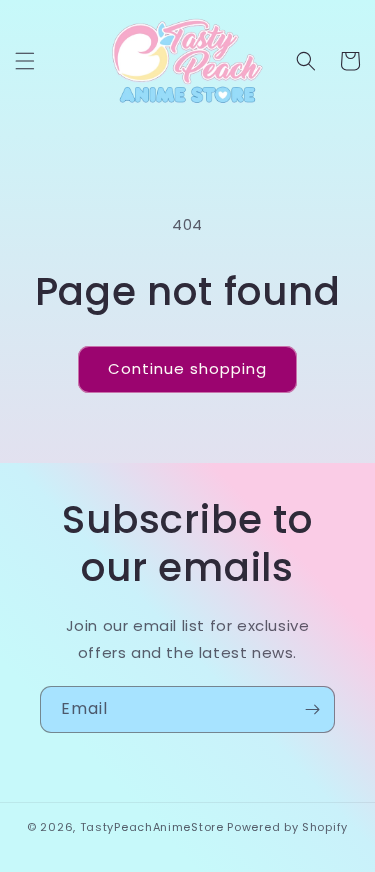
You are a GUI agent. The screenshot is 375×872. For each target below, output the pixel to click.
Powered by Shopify (287, 827)
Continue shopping (187, 368)
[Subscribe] (312, 709)
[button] (25, 61)
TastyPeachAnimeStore (152, 827)
